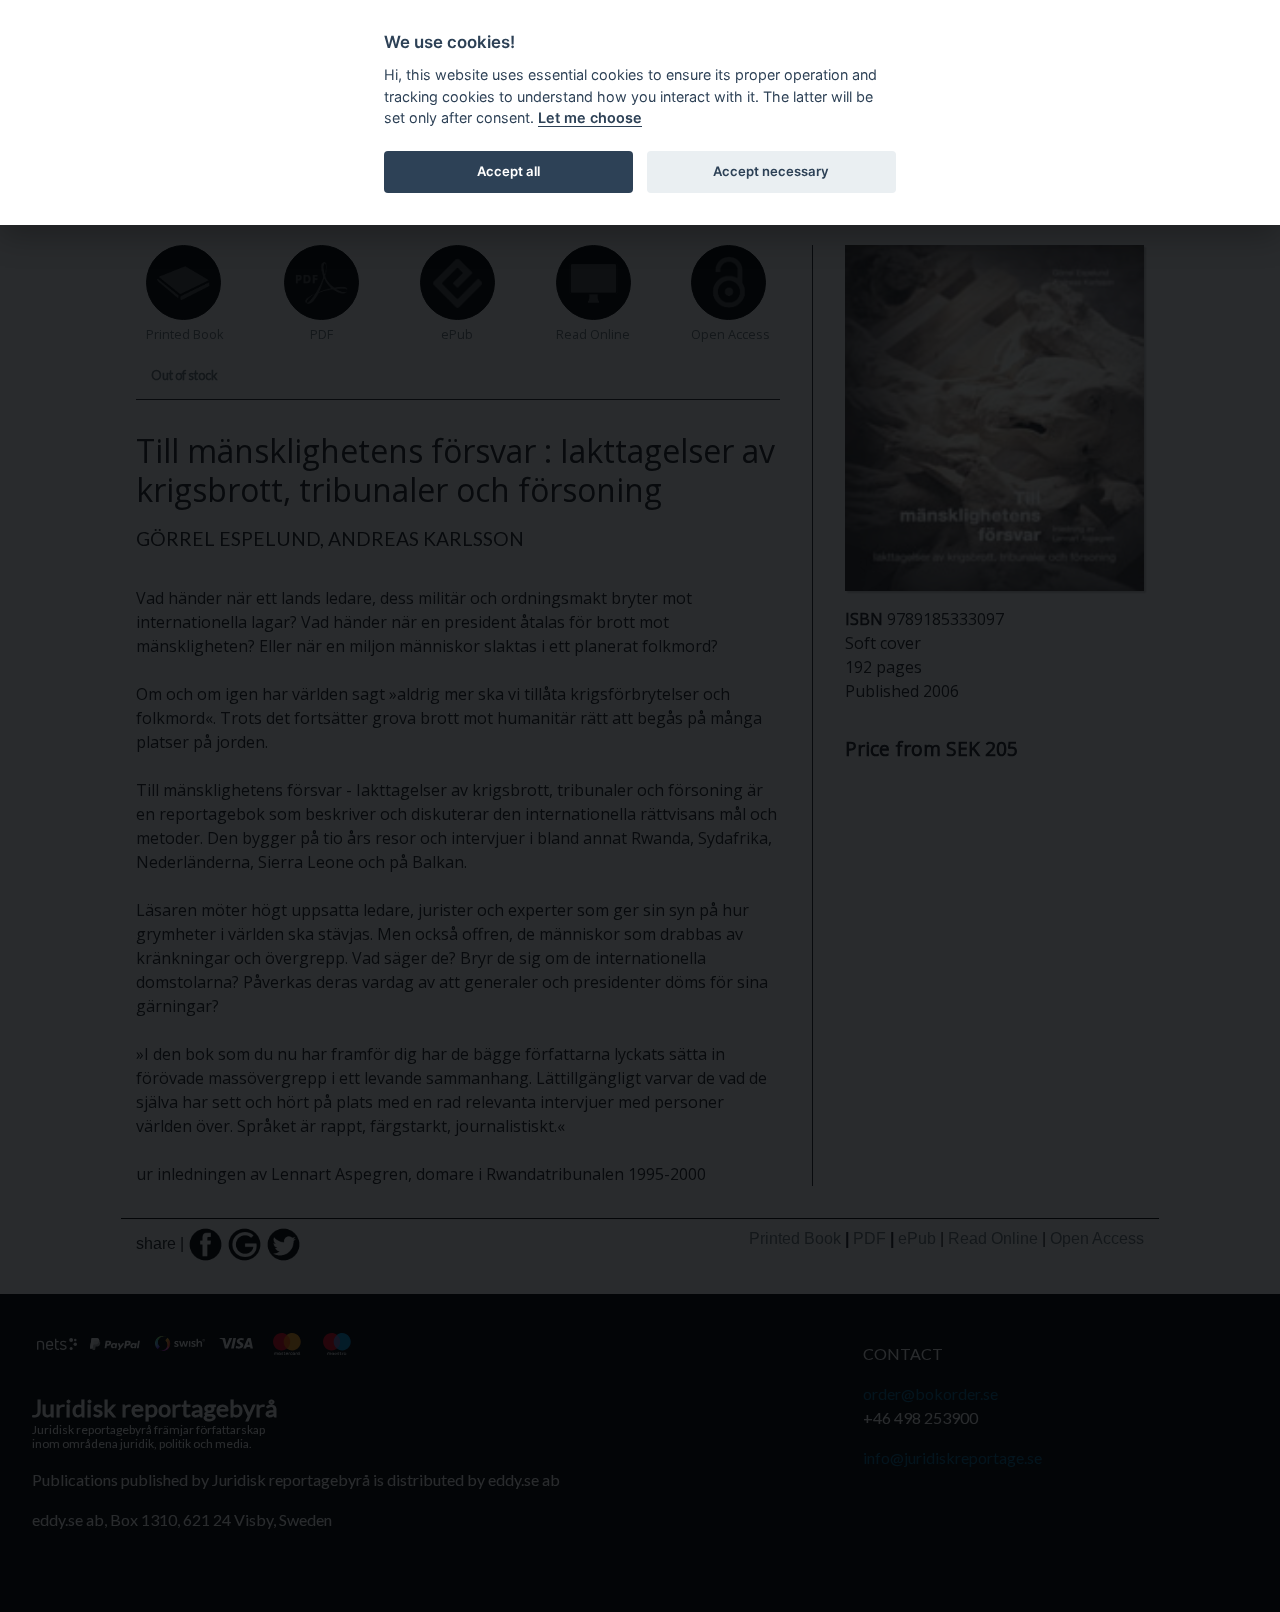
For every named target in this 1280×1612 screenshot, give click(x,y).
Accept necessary (771, 171)
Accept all (508, 171)
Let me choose (590, 117)
